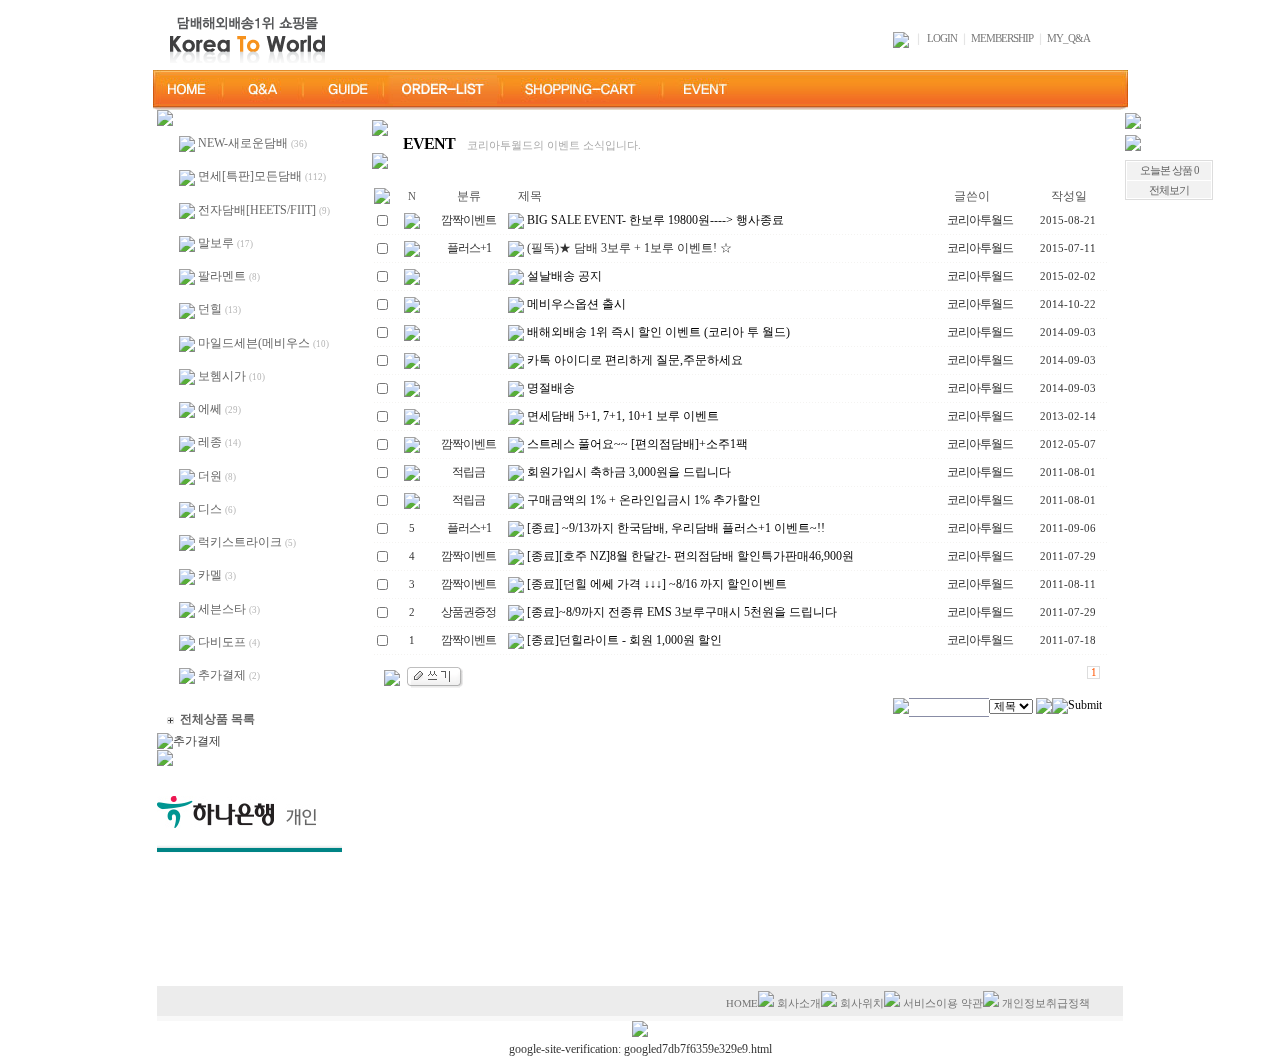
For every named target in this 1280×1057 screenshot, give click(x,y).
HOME (742, 1003)
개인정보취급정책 (1046, 1003)
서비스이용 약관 (943, 1003)
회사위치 (862, 1003)
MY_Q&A (1068, 38)
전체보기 (1169, 190)
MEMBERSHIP (1002, 38)
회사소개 (799, 1003)
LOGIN (942, 38)
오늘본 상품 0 (1169, 170)
